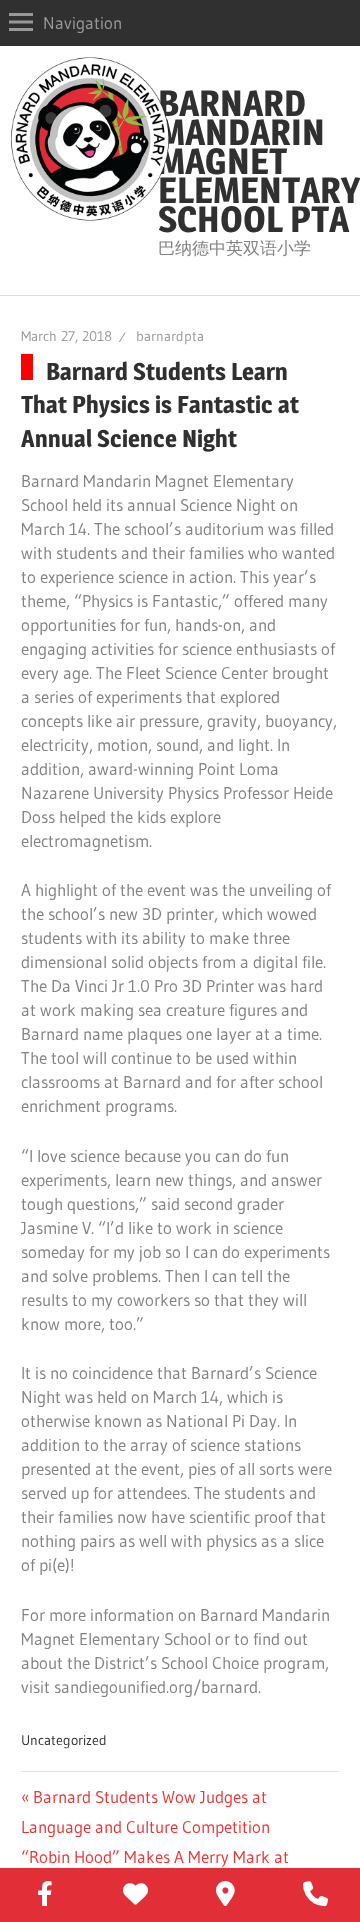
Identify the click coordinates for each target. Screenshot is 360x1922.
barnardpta (170, 336)
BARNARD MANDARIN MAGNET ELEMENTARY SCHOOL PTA (259, 161)
